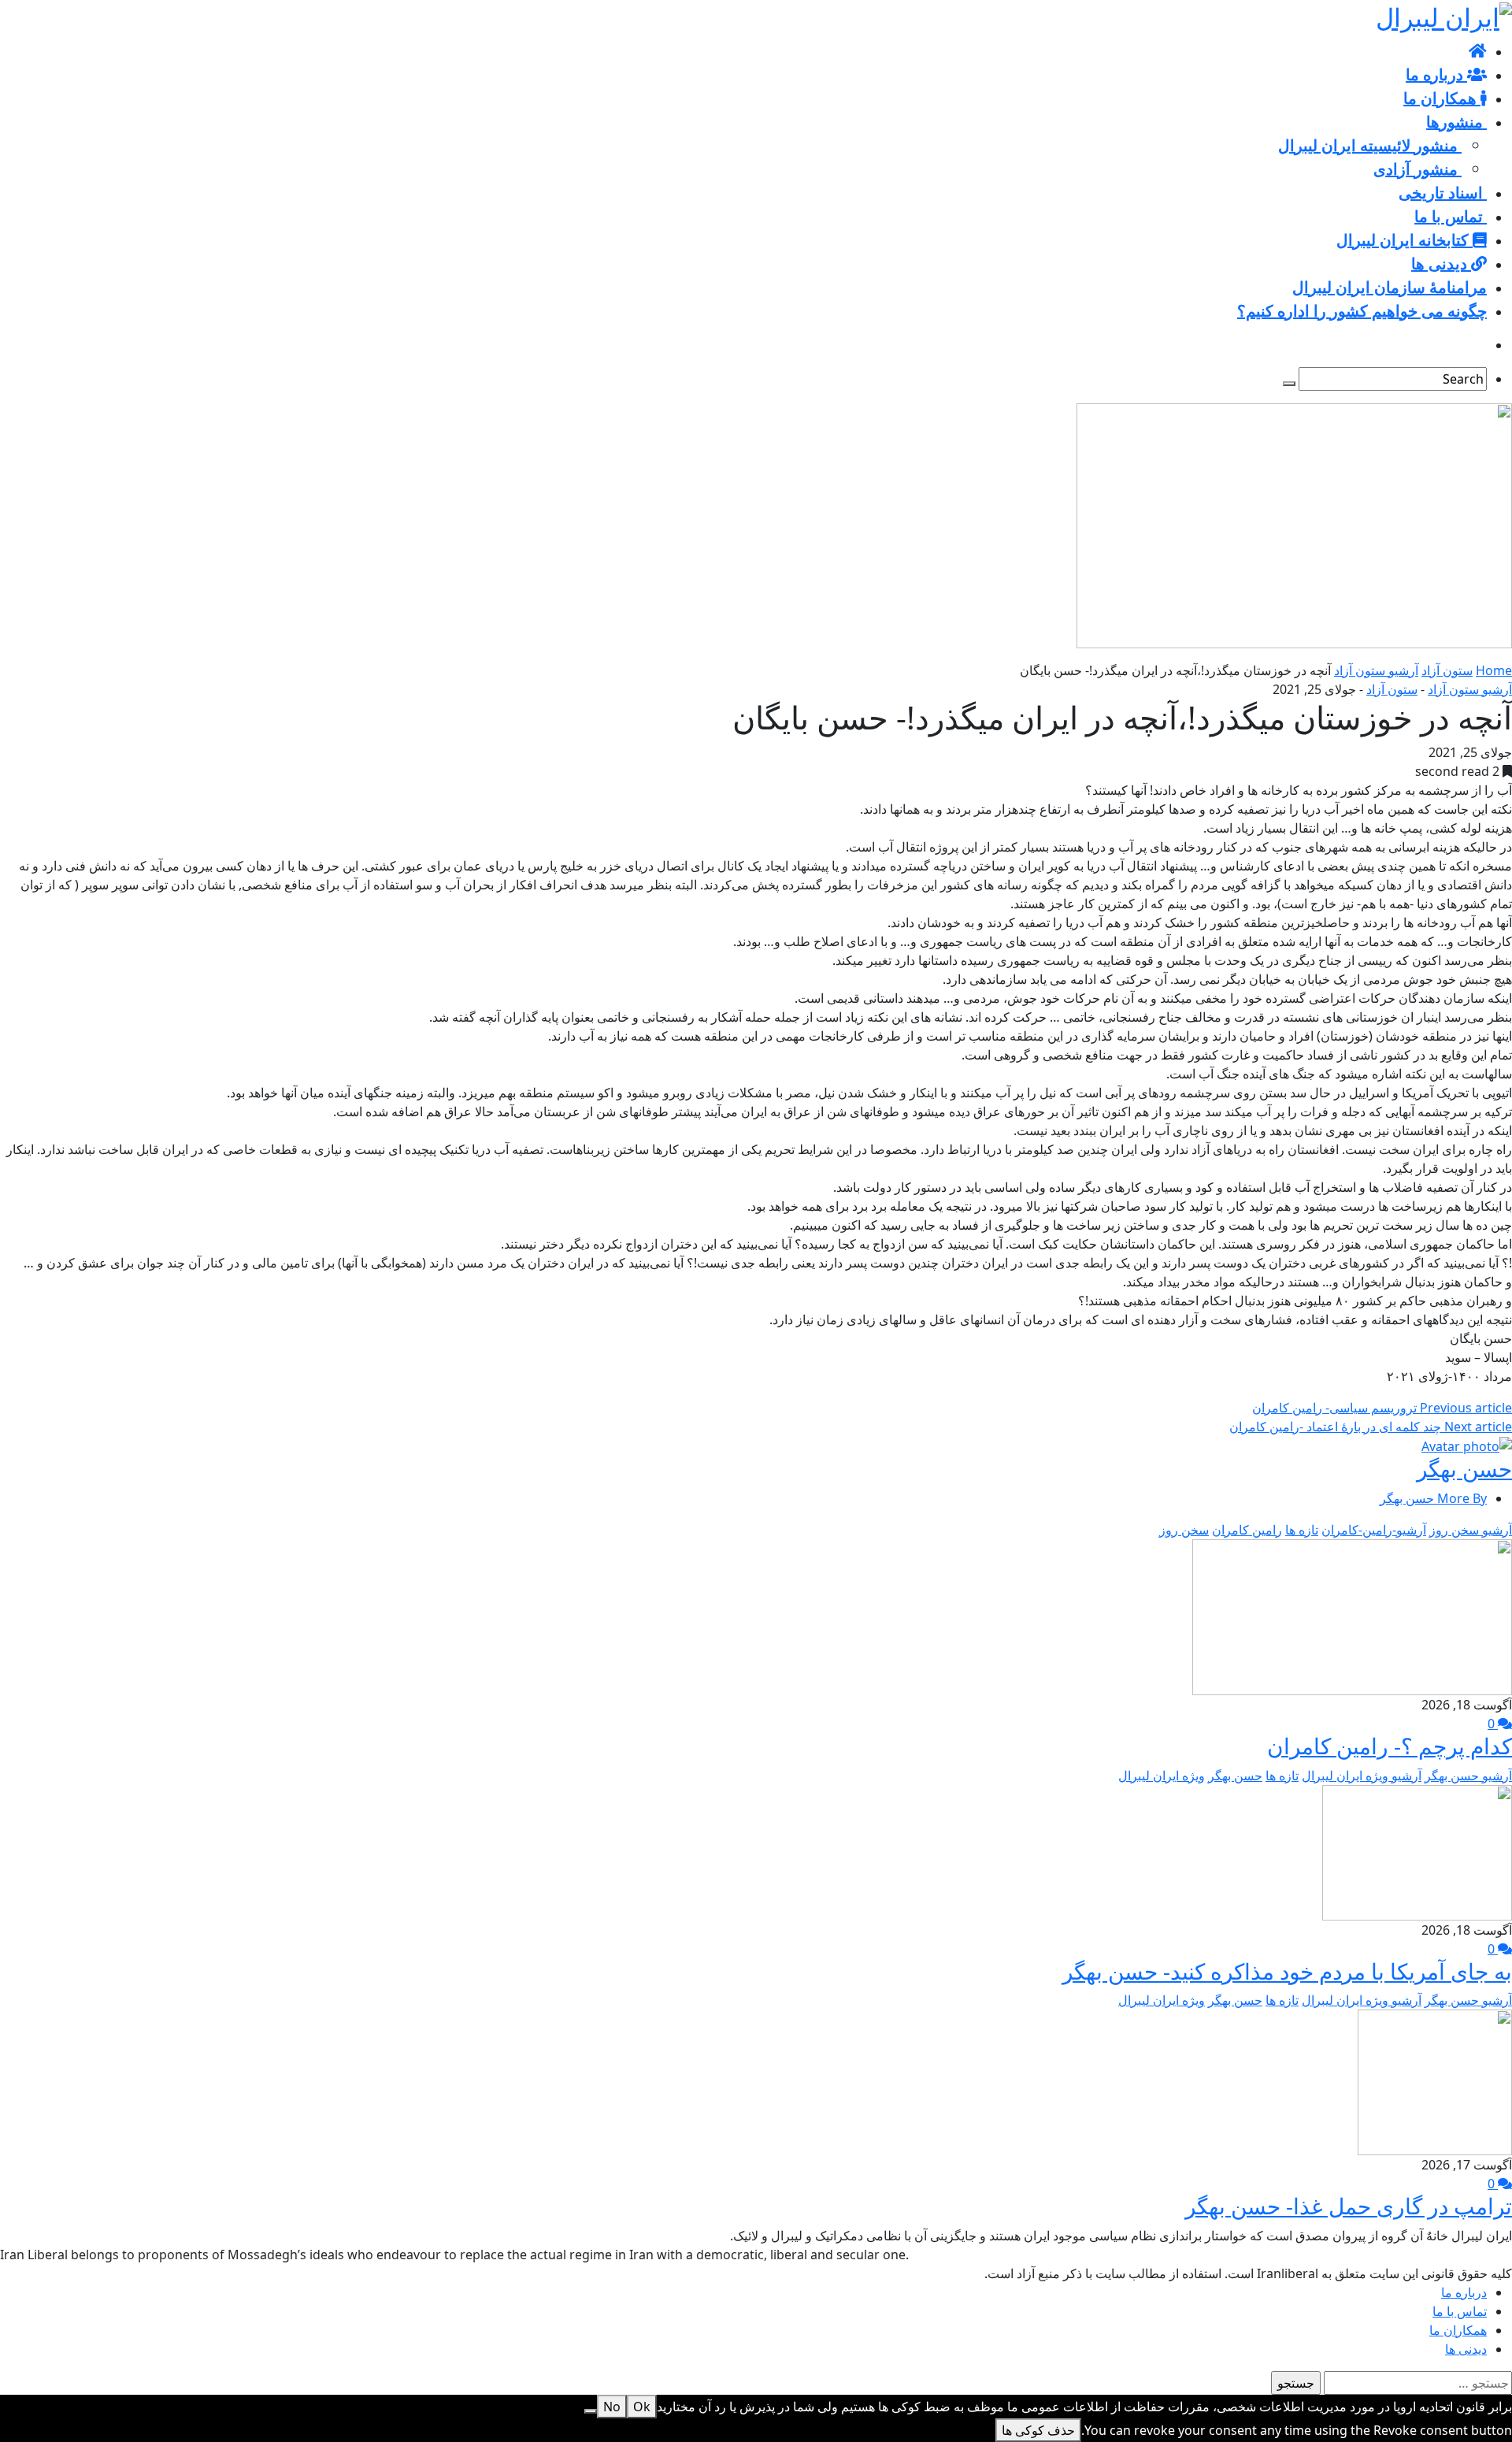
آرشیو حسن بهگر (1468, 1776)
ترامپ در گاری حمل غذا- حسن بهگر (1349, 2206)
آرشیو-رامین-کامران (1374, 1530)
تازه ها (1302, 1530)
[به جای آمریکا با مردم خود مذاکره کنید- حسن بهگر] (1417, 1851)
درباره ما (1464, 2292)
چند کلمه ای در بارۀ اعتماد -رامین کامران (1371, 1427)
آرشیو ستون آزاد (1376, 670)
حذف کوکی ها (1038, 2430)
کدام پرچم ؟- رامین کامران (1390, 1746)
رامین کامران (1247, 1530)
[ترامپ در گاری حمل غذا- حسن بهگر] (1435, 2081)
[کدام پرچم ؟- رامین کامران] (1352, 1616)
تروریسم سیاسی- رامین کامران (1382, 1408)
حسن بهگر (1464, 1468)
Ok (642, 2407)
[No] (591, 2411)
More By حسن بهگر (1433, 1498)
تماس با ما (1460, 2311)
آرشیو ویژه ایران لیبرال (1362, 1776)
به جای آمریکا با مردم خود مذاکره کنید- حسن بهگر (1287, 1971)
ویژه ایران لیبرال (1162, 1776)
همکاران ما (1458, 2330)
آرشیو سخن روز (1471, 1530)
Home (1494, 670)
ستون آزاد (1447, 670)
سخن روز (1184, 1530)
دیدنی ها (1466, 2349)
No (612, 2407)
